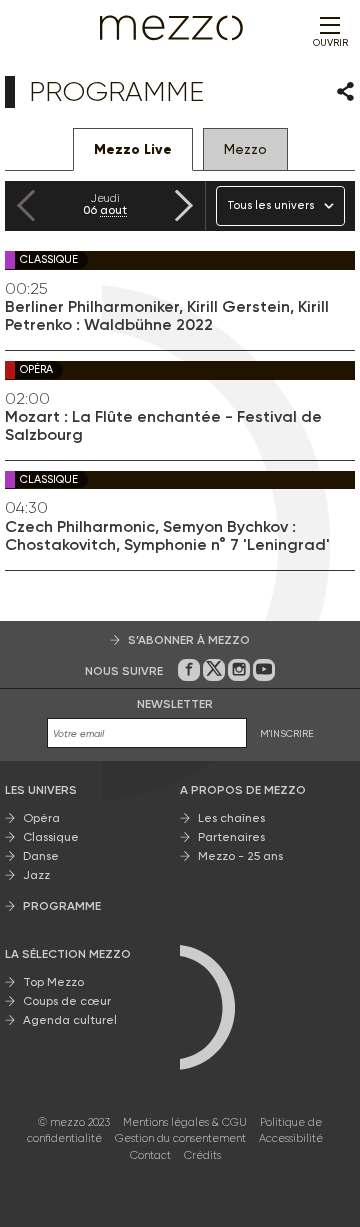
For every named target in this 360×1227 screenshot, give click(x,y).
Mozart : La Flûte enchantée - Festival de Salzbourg (163, 426)
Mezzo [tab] (245, 149)
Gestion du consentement (180, 1138)
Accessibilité (291, 1138)
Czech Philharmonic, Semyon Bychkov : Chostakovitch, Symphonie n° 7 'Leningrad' (167, 536)
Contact (150, 1155)
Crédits (202, 1155)
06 (105, 204)
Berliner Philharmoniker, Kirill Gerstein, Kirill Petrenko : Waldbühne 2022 (167, 316)
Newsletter (175, 704)
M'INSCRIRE (287, 733)
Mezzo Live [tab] (133, 149)
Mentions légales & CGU (185, 1122)
